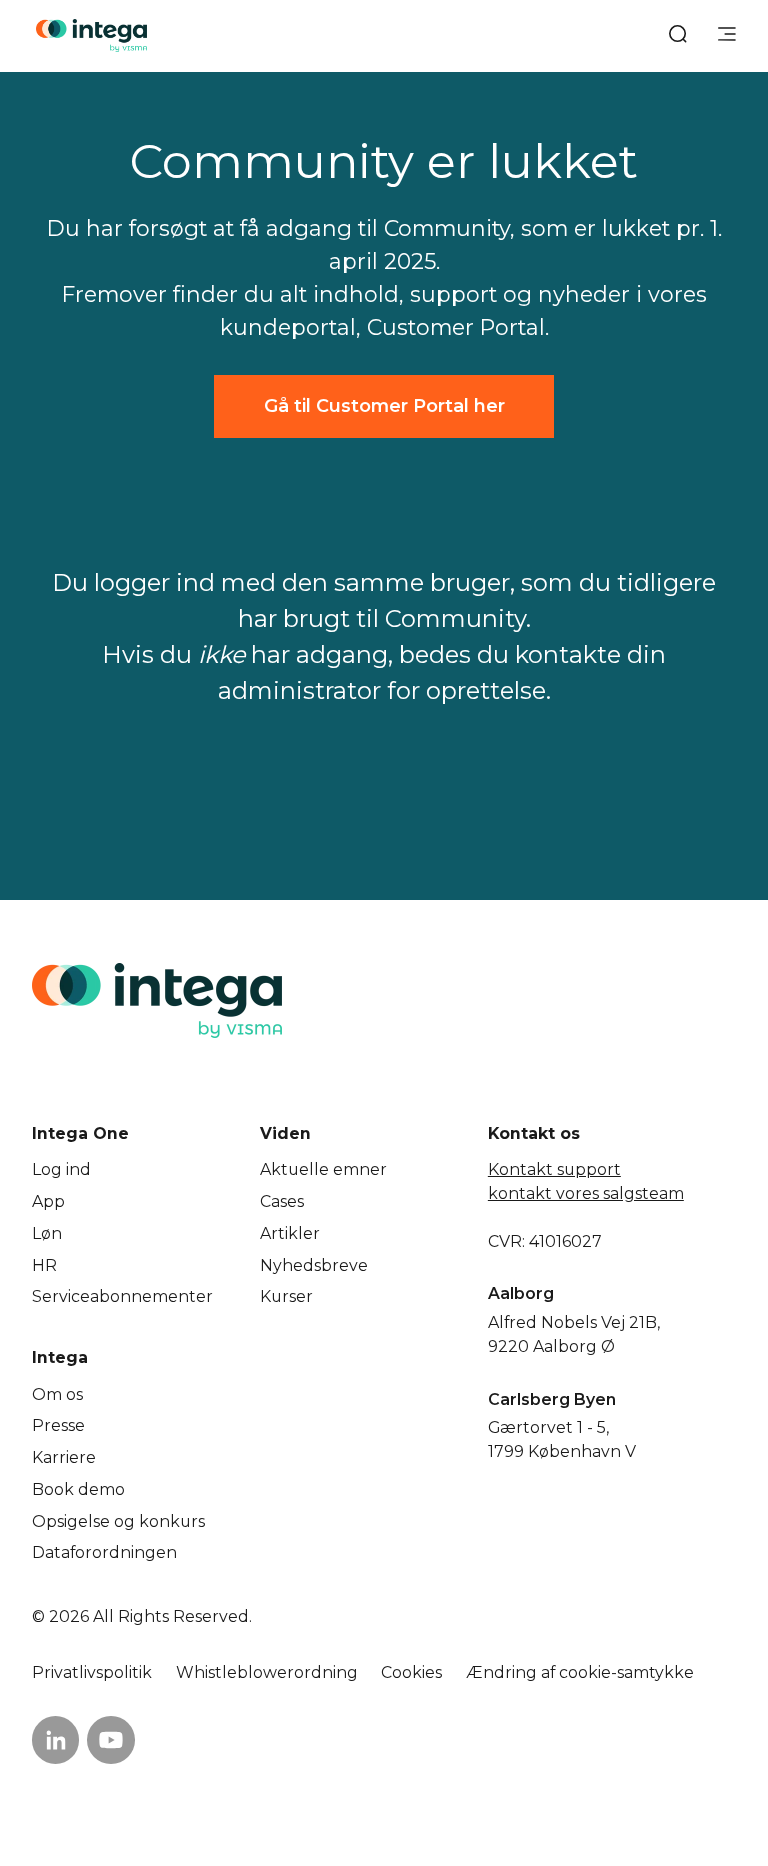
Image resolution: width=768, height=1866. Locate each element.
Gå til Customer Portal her (384, 405)
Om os (57, 1394)
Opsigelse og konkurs (118, 1521)
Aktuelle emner (323, 1169)
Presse (58, 1425)
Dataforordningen (104, 1552)
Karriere (64, 1457)
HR (44, 1265)
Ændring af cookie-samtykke (580, 1672)
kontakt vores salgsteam (586, 1193)
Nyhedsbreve (314, 1265)
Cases (282, 1201)
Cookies (411, 1672)
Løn (47, 1233)
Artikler (290, 1233)
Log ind (61, 1169)
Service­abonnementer (122, 1296)
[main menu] (727, 36)
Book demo (78, 1489)
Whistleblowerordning (267, 1672)
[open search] (678, 36)
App (48, 1201)
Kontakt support (554, 1169)
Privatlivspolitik (92, 1672)
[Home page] (91, 35)
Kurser (286, 1296)
